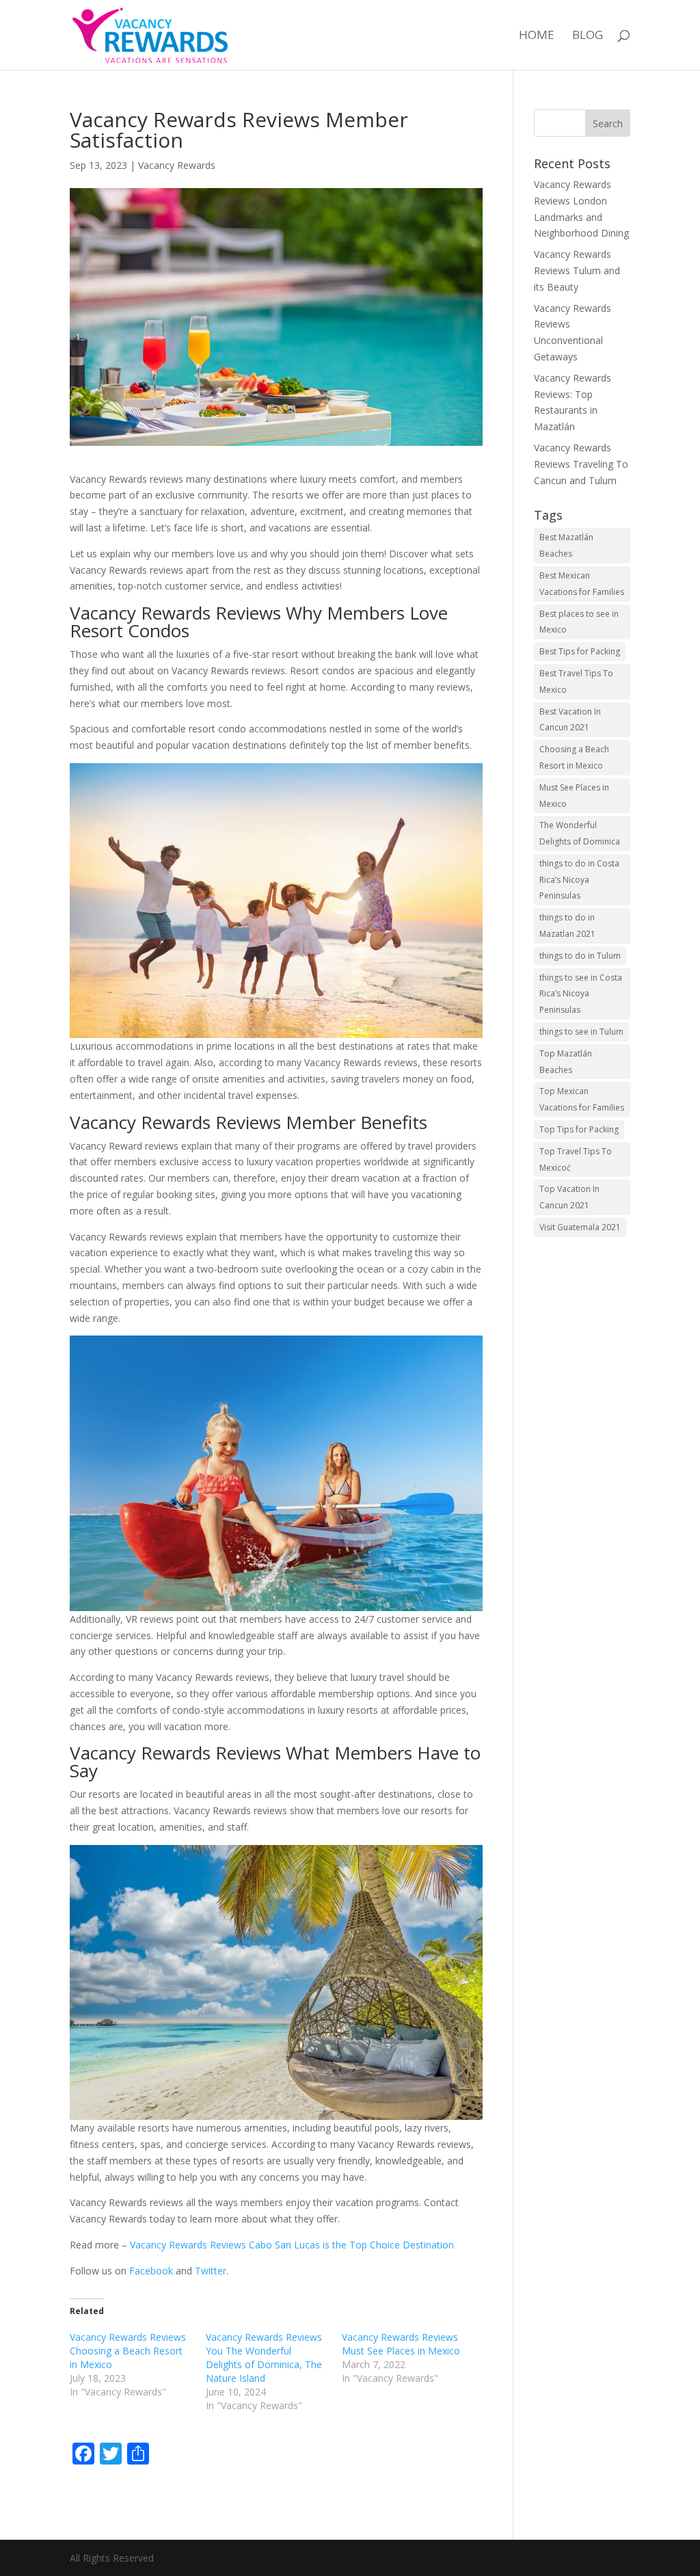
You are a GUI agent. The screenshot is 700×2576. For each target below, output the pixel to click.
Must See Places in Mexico (574, 796)
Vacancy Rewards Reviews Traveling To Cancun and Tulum (581, 464)
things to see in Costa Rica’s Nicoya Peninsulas (581, 994)
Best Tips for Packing (580, 651)
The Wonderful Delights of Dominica (580, 833)
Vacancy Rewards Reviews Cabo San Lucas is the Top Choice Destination (291, 2245)
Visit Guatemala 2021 (580, 1227)
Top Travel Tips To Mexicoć (576, 1159)
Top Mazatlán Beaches (566, 1062)
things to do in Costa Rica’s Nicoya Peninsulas (579, 880)
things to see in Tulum (581, 1032)
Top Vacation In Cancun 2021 (569, 1197)
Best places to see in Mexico (579, 622)
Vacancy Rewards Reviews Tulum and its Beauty (577, 270)
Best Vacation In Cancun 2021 (570, 720)
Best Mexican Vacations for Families (582, 584)
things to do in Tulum (580, 956)
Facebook (152, 2271)
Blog (588, 36)
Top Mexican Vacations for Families (582, 1099)
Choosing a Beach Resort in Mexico (574, 757)
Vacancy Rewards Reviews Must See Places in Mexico (401, 2344)
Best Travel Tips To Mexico (576, 681)
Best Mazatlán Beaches (566, 545)
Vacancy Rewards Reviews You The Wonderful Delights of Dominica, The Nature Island (264, 2358)
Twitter (211, 2271)
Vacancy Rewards (177, 165)
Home (537, 36)
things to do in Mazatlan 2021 (567, 926)
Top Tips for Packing (579, 1129)
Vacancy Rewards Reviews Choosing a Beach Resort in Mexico (128, 2351)
